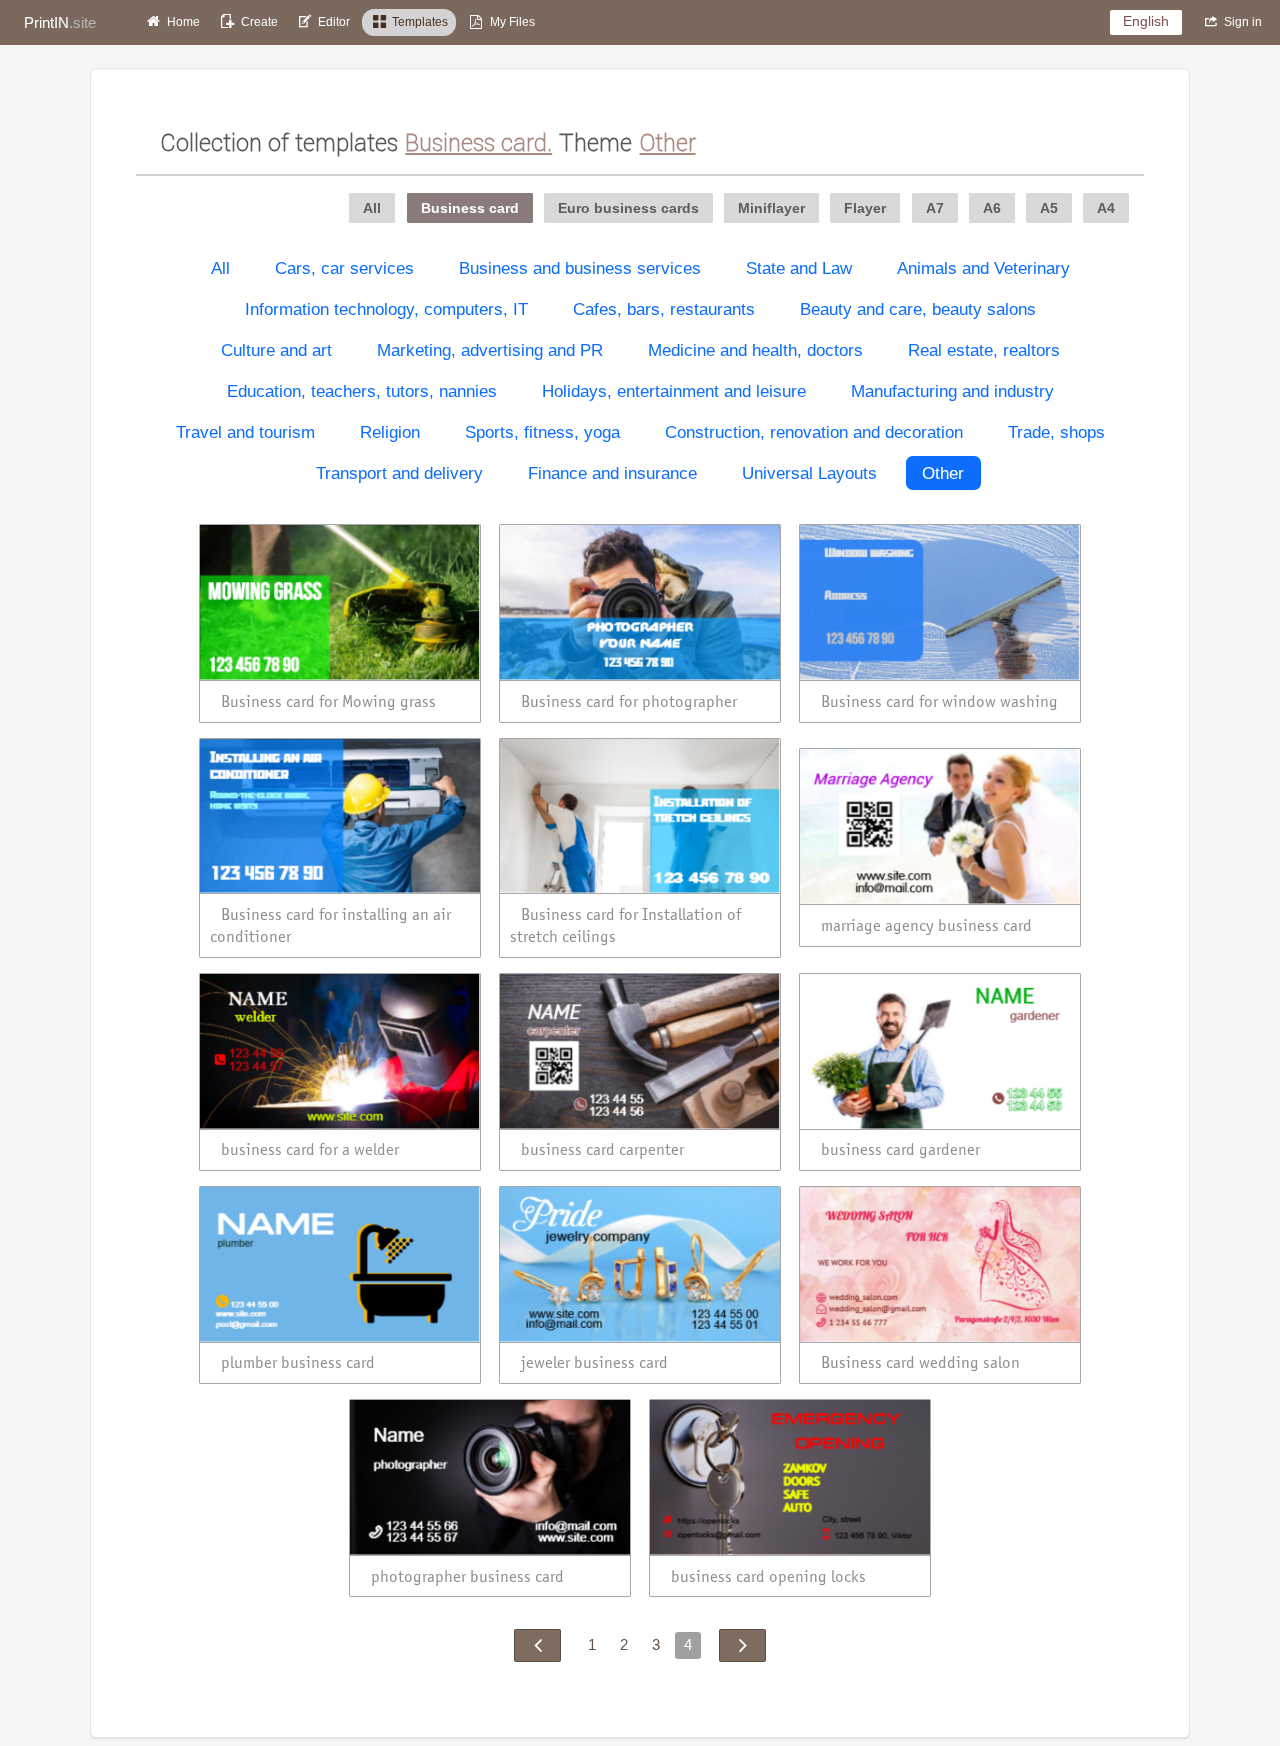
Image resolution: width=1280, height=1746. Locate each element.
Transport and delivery (399, 473)
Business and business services (580, 268)
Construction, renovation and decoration (814, 432)
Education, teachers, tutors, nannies (362, 391)
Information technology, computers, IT (386, 309)
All (220, 268)
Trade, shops (1056, 432)
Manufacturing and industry (952, 391)
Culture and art (276, 350)
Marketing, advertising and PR (490, 350)
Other (943, 473)
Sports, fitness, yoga (542, 432)
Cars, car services (344, 268)
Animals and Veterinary (983, 268)
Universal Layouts (809, 473)
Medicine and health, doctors (755, 350)
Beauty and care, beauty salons (918, 309)
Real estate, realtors (984, 350)
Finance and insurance (612, 473)
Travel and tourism (245, 432)
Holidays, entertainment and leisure (674, 391)
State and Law (799, 268)
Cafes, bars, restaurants (664, 309)
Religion (390, 432)
